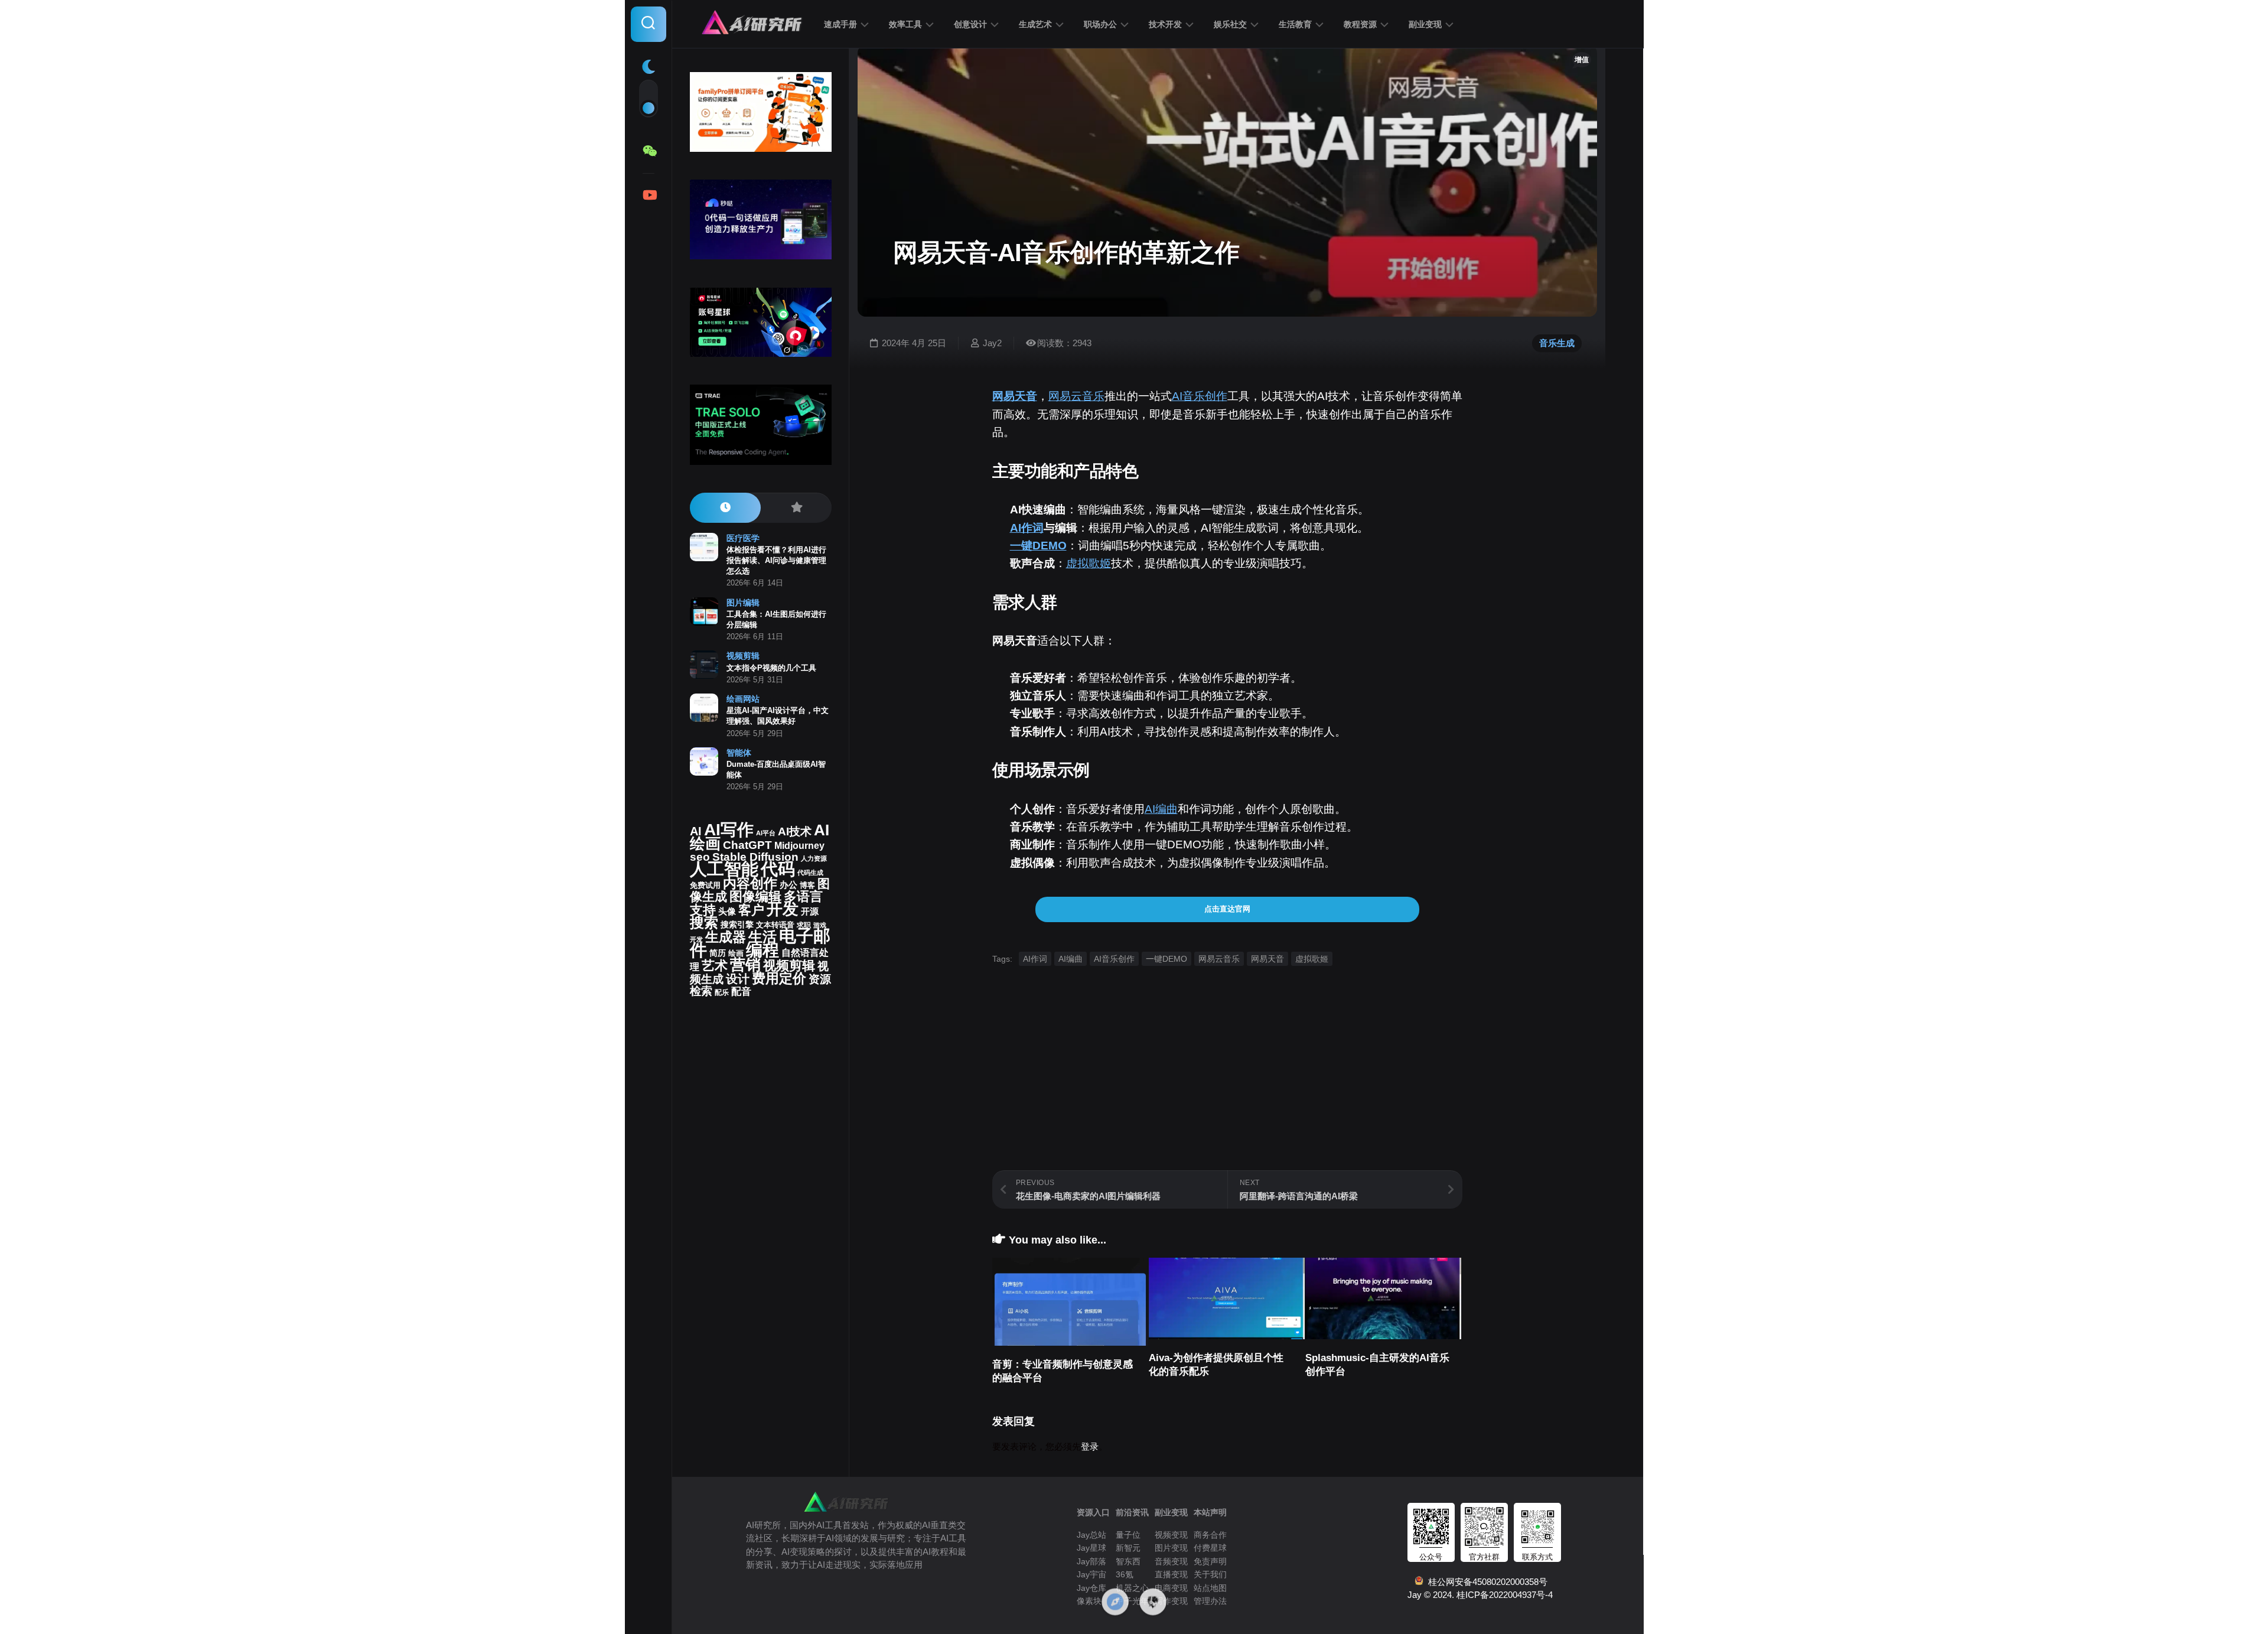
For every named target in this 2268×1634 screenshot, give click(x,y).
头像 (727, 912)
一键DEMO (1038, 546)
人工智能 (724, 869)
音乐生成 (1557, 343)
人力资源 (814, 858)
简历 (718, 953)
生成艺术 (1035, 24)
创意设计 (970, 24)
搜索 (704, 922)
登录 (1090, 1446)
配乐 (722, 992)
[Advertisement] (1227, 1088)
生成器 (726, 937)
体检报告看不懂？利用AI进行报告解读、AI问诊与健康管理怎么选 (776, 560)
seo (700, 857)
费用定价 (779, 978)
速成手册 (840, 24)
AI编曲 (1161, 809)
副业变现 (1425, 24)
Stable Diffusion (755, 857)
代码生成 (810, 873)
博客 (807, 885)
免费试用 (705, 886)
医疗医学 (743, 538)
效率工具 (905, 24)
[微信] (649, 151)
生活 (762, 937)
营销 (745, 965)
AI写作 (729, 830)
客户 (751, 910)
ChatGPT (747, 845)
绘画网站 (743, 699)
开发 (783, 909)
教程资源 (1360, 24)
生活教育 (1295, 24)
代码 (778, 869)
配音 (741, 991)
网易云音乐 (1076, 396)
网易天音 (1015, 396)
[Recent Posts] (725, 508)
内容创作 (750, 883)
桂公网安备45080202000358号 (1485, 1582)
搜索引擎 (737, 925)
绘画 (736, 953)
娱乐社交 (1230, 24)
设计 (738, 979)
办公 (788, 885)
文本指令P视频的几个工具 (771, 668)
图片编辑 (743, 603)
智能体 (739, 753)
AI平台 (766, 833)
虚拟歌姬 (1089, 563)
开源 (810, 912)
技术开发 (1165, 24)
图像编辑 (755, 896)
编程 (762, 950)
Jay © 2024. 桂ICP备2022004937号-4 (1480, 1595)
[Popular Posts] (796, 508)
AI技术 (795, 831)
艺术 (715, 966)
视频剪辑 (743, 656)
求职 (804, 925)
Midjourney (799, 846)
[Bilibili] (649, 195)
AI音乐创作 (1200, 396)
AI (696, 831)
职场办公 (1100, 24)
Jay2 (992, 343)
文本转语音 (775, 925)
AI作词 (1027, 528)
